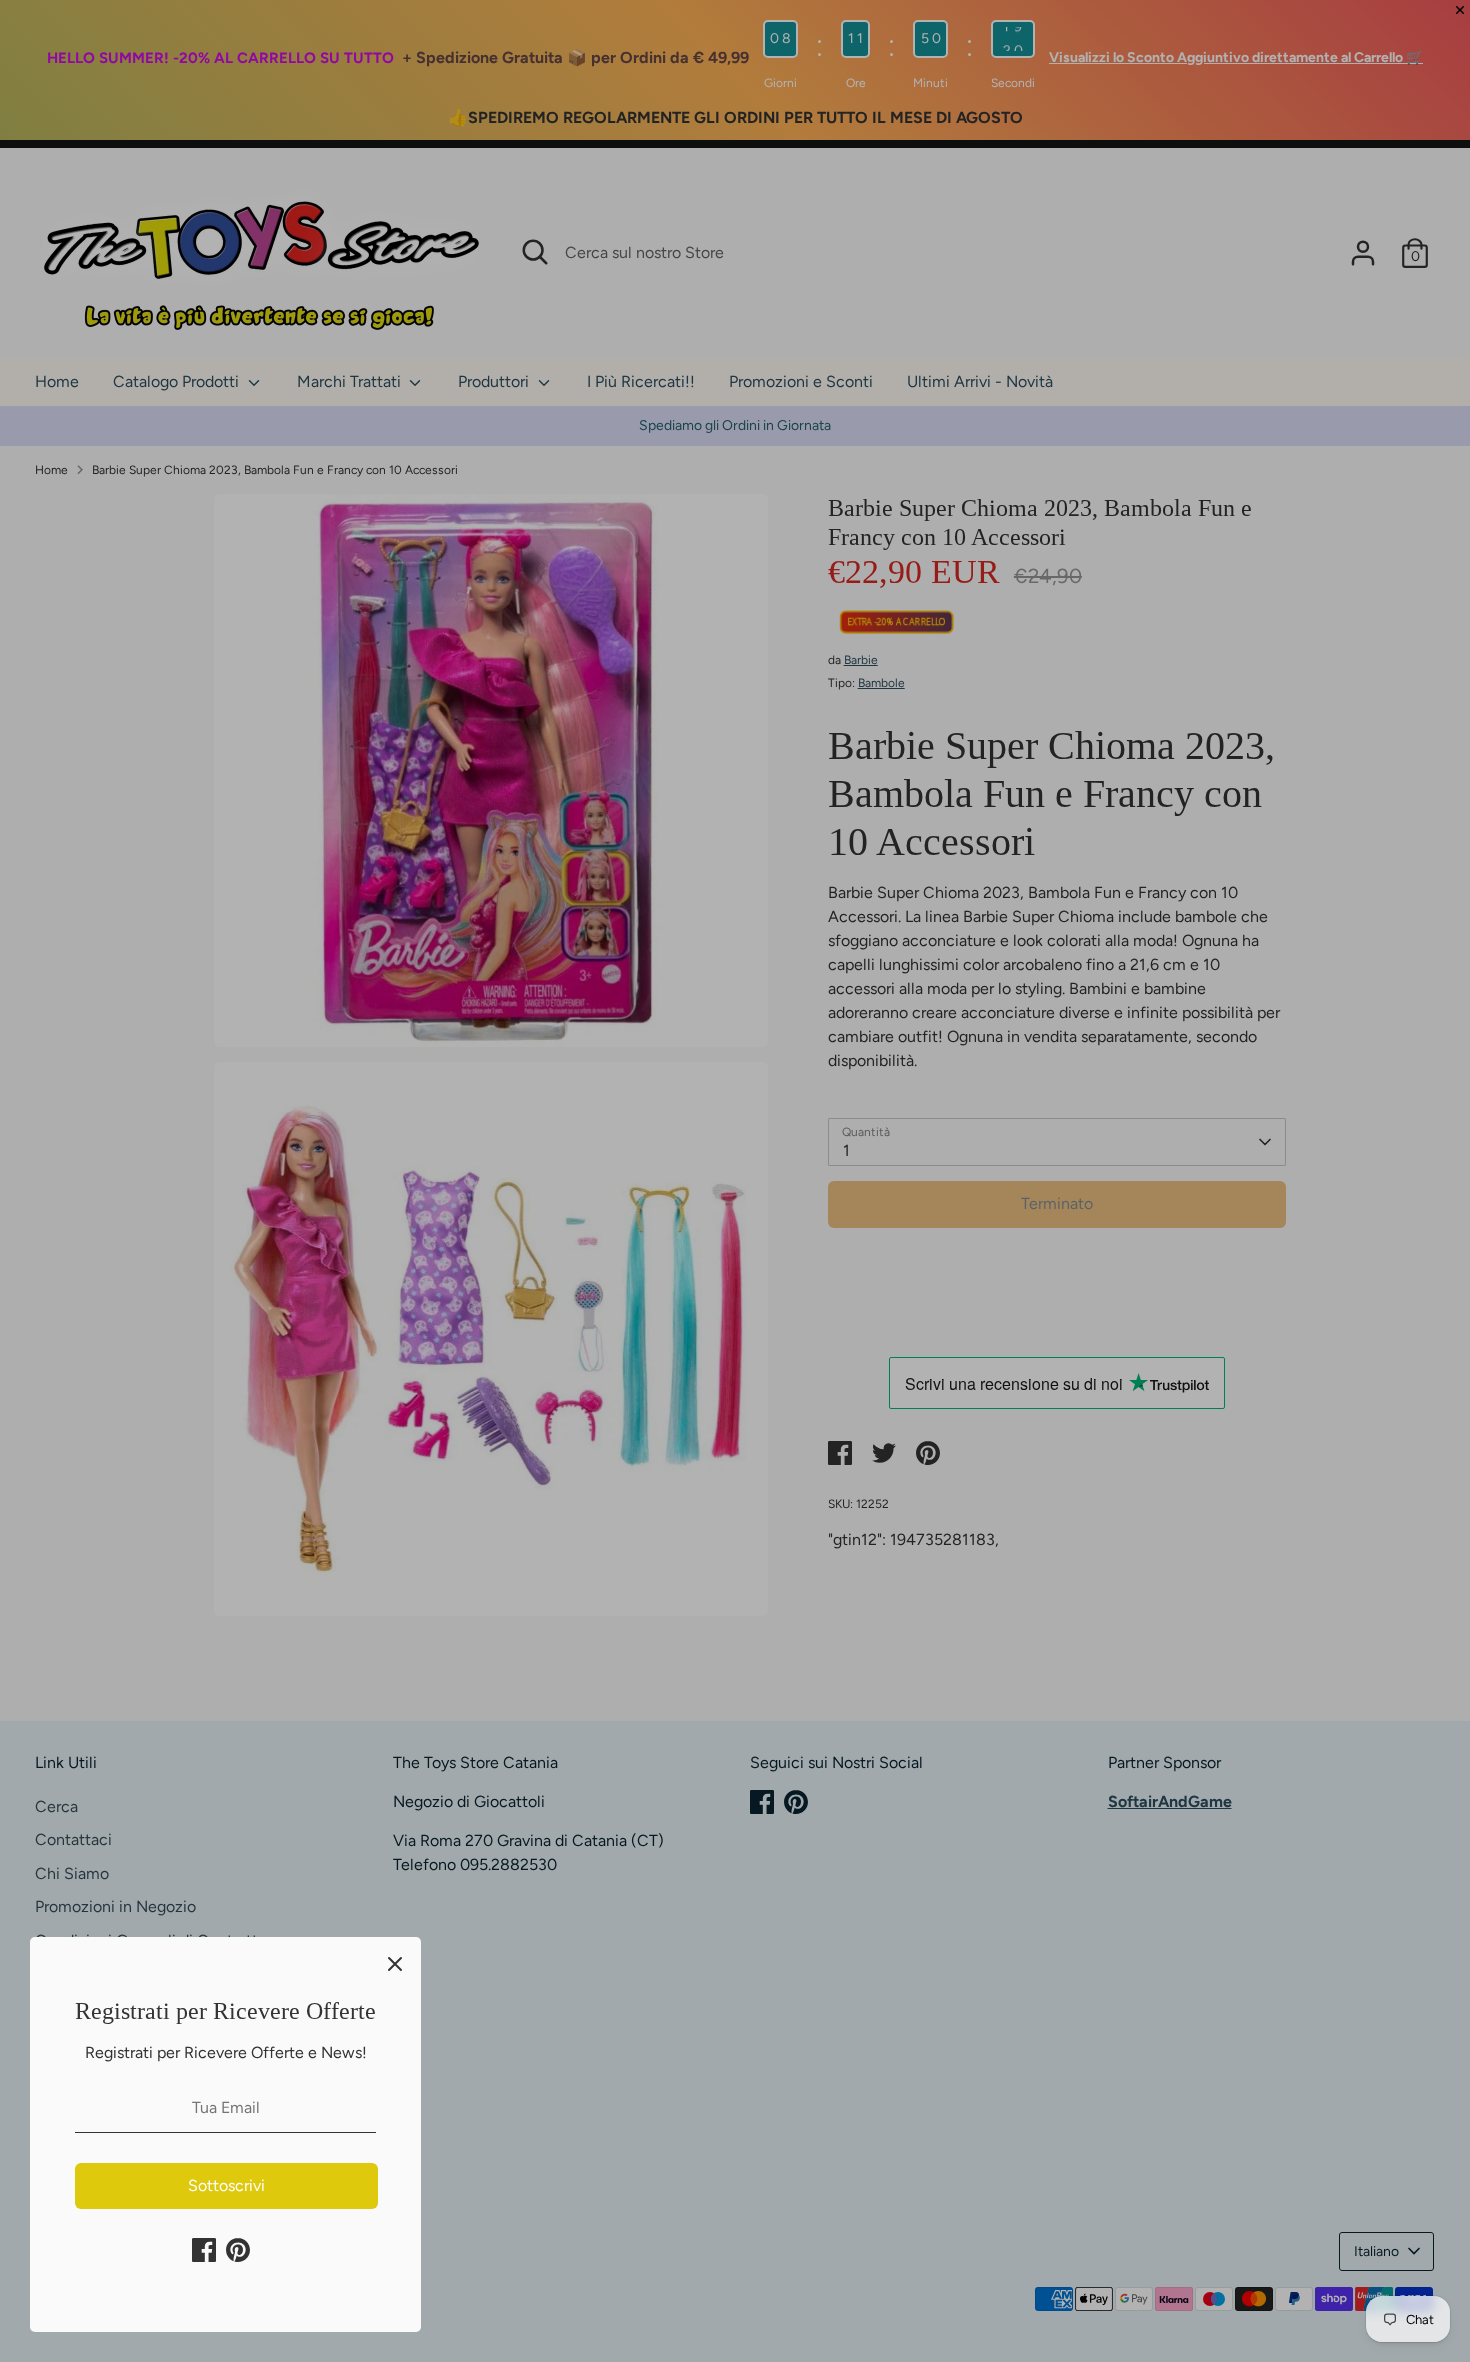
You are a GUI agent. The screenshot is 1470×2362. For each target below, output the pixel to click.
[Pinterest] (238, 2250)
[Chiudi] (395, 1963)
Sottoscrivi (226, 2185)
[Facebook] (204, 2250)
